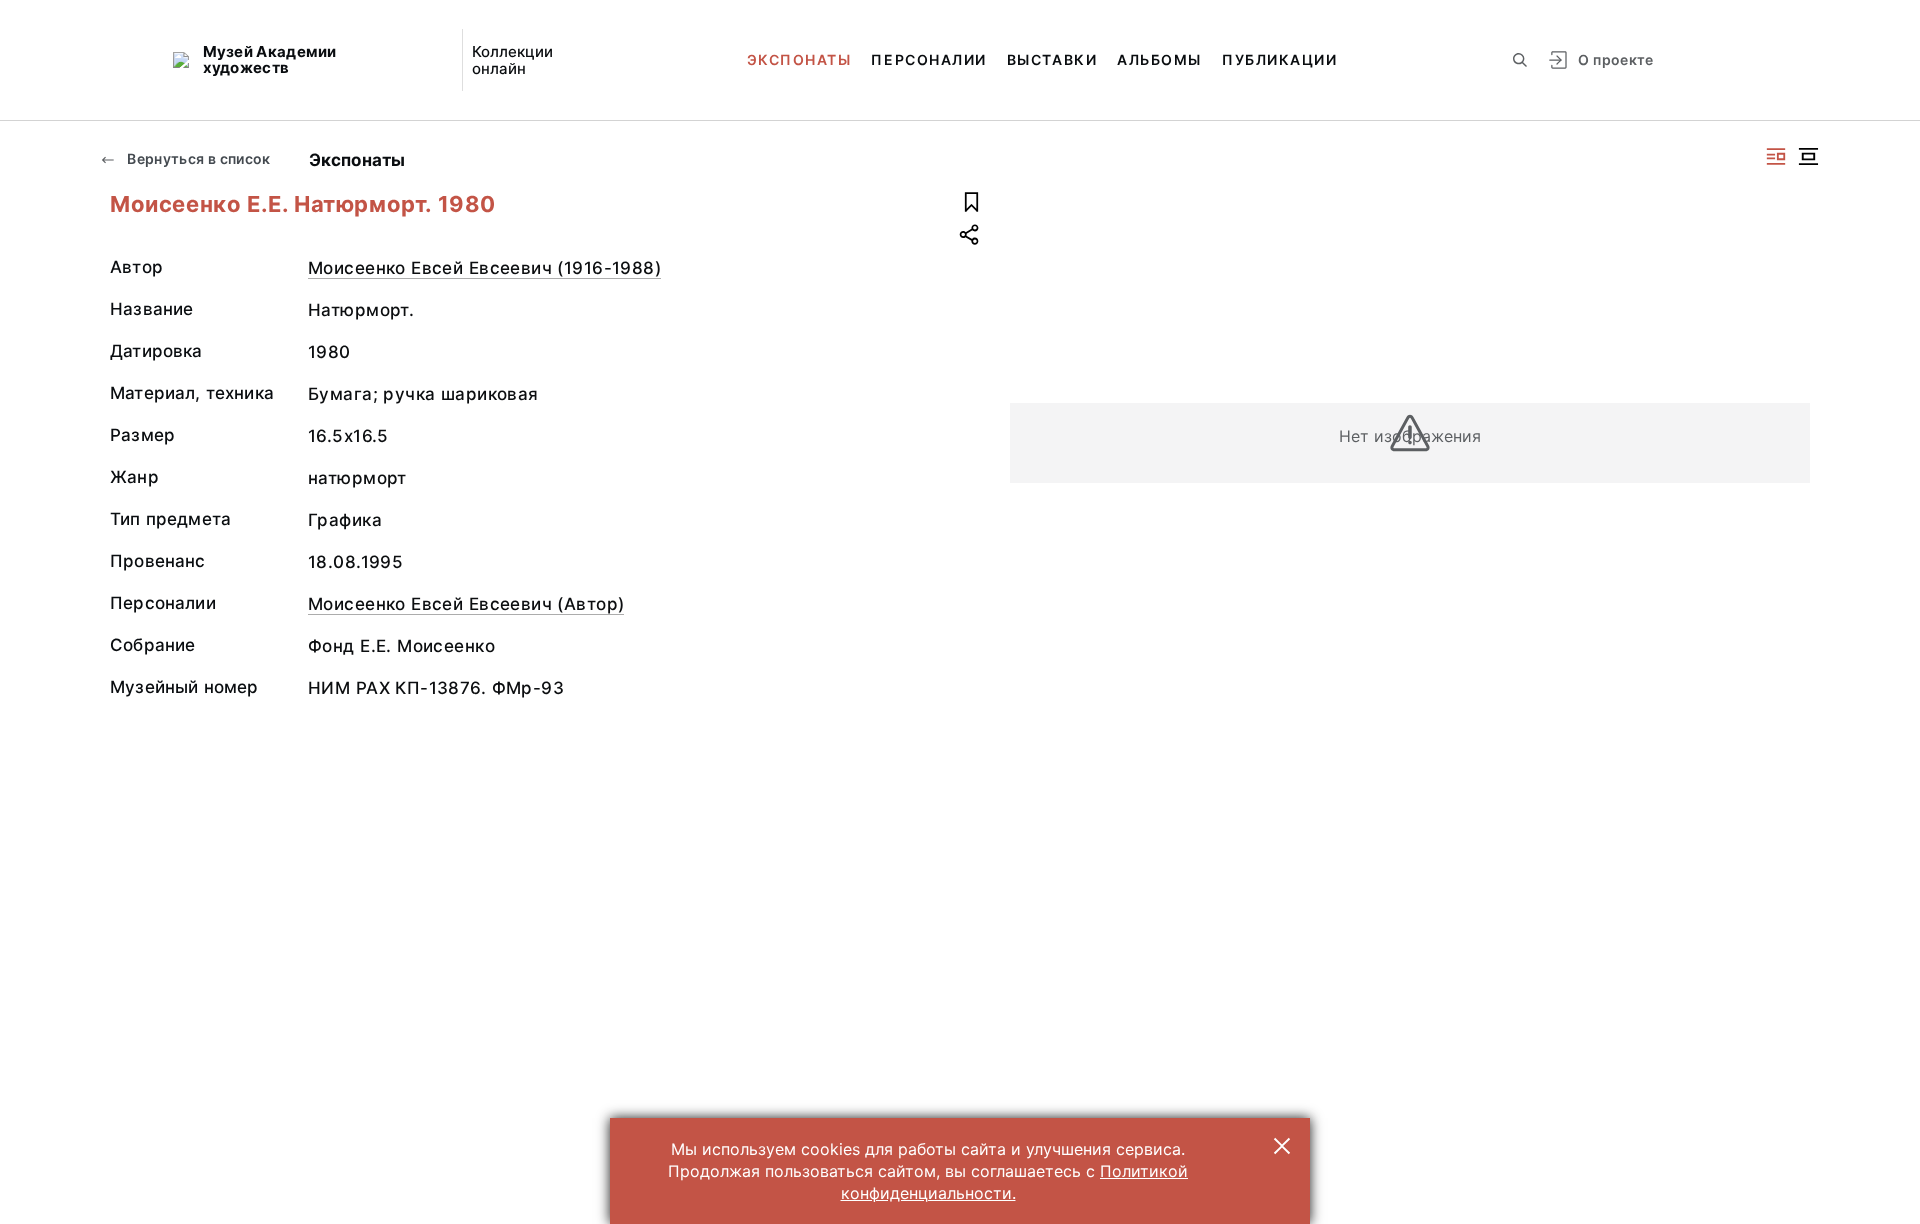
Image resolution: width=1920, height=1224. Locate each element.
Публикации (1279, 59)
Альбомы (1159, 59)
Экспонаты (799, 59)
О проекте (1615, 59)
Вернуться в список (197, 158)
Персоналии (928, 59)
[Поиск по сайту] (1520, 60)
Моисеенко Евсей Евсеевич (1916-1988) (484, 268)
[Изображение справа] (1776, 156)
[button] (1282, 1146)
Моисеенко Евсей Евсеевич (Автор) (466, 604)
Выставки (1052, 59)
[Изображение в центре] (1808, 156)
